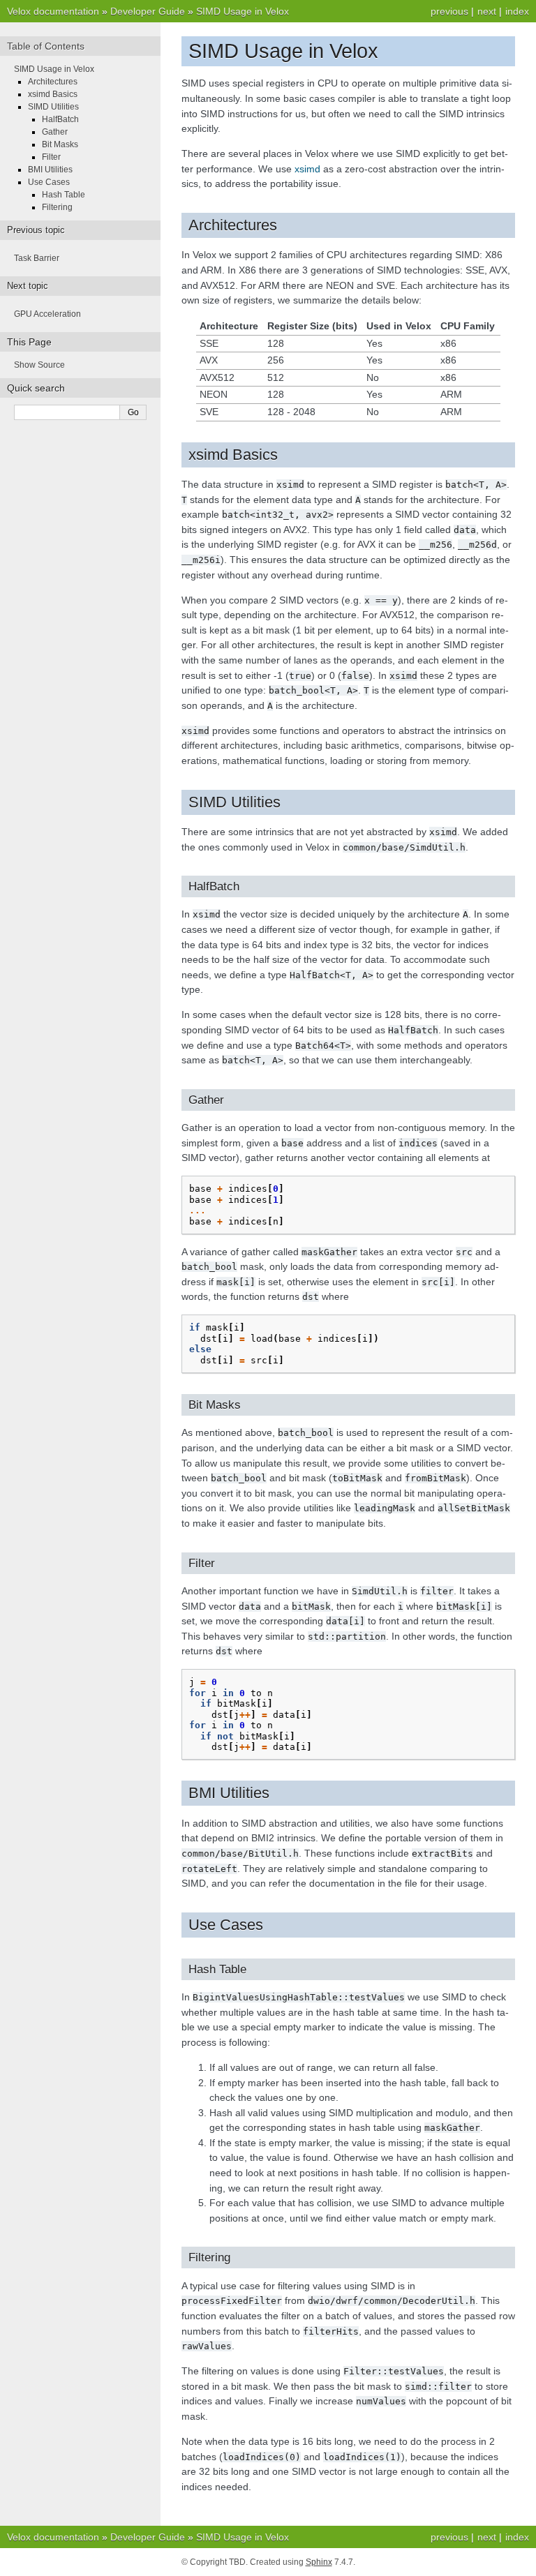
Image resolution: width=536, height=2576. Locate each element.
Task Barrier (37, 258)
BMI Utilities (50, 170)
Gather (55, 132)
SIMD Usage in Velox (243, 11)
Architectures (53, 82)
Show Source (39, 365)
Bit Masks (60, 144)
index (517, 11)
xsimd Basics (53, 94)
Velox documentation (53, 11)
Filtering (57, 207)
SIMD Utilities (53, 107)
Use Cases (49, 182)
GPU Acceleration (47, 314)
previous (449, 11)
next (487, 11)
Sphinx (319, 2562)
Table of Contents (46, 46)
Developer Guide (148, 11)
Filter (51, 157)
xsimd (307, 169)
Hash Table (64, 195)
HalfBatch (60, 119)
